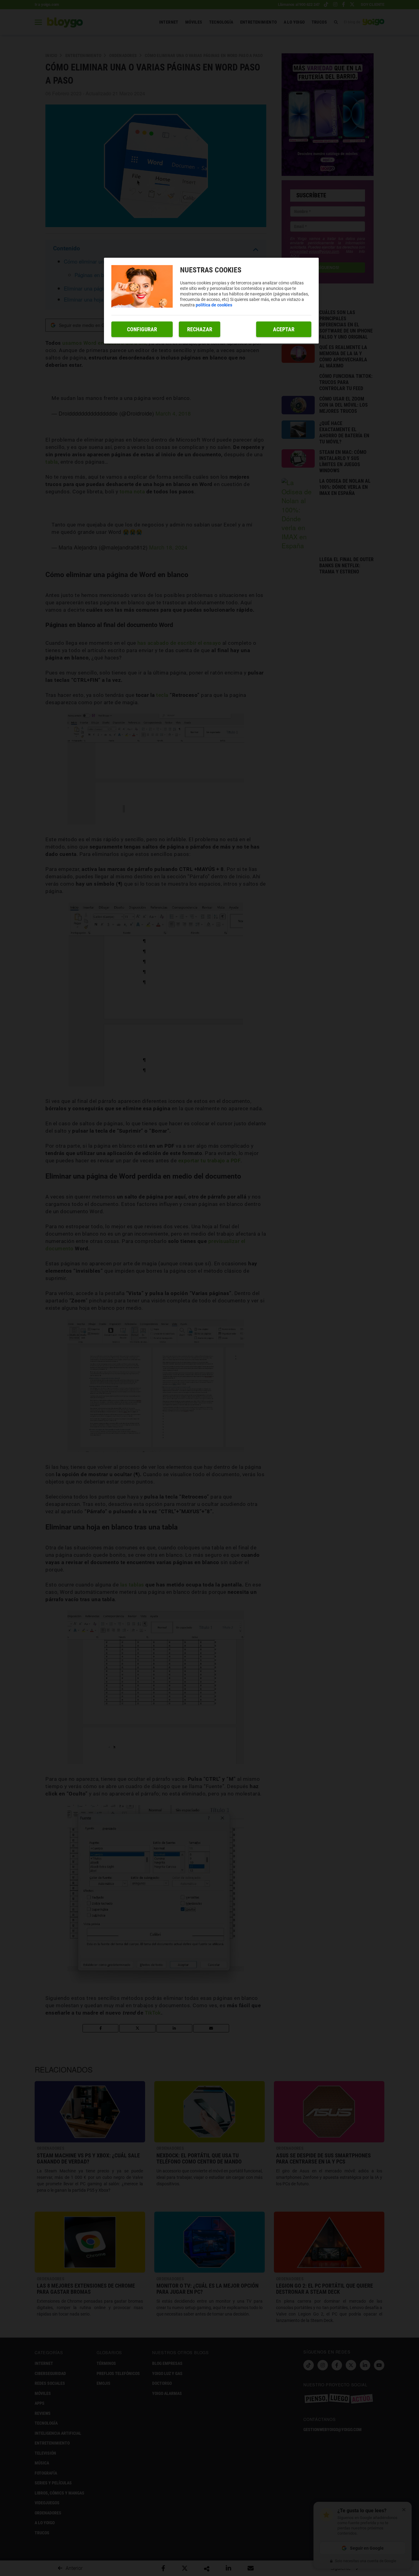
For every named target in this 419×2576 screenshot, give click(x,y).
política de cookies (214, 305)
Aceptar (284, 329)
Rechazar (200, 329)
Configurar (142, 329)
